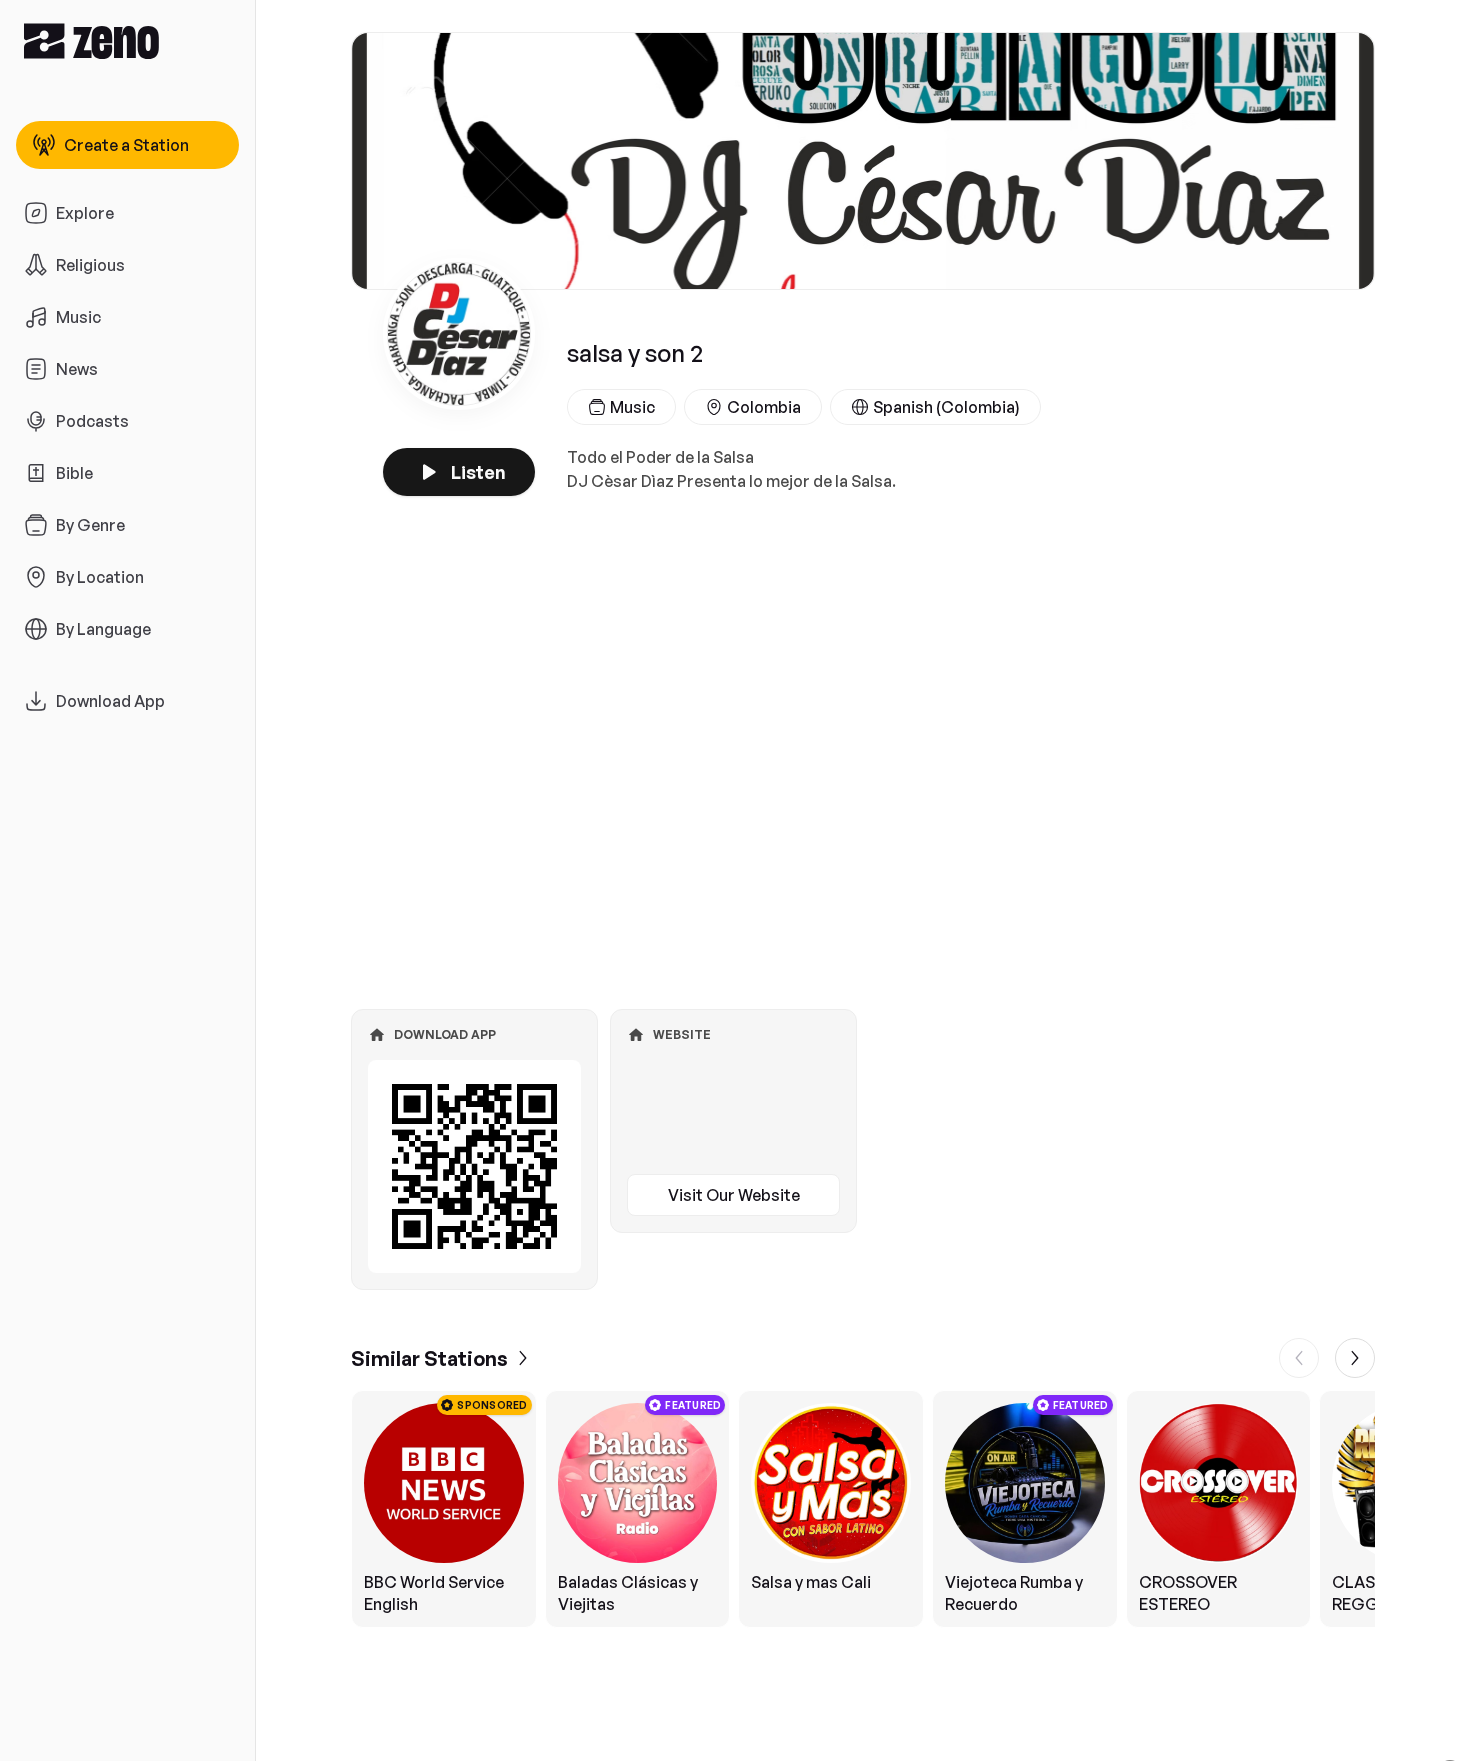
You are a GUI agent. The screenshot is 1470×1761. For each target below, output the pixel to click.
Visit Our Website (734, 1195)
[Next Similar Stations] (1355, 1358)
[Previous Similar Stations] (1299, 1358)
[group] (863, 1509)
